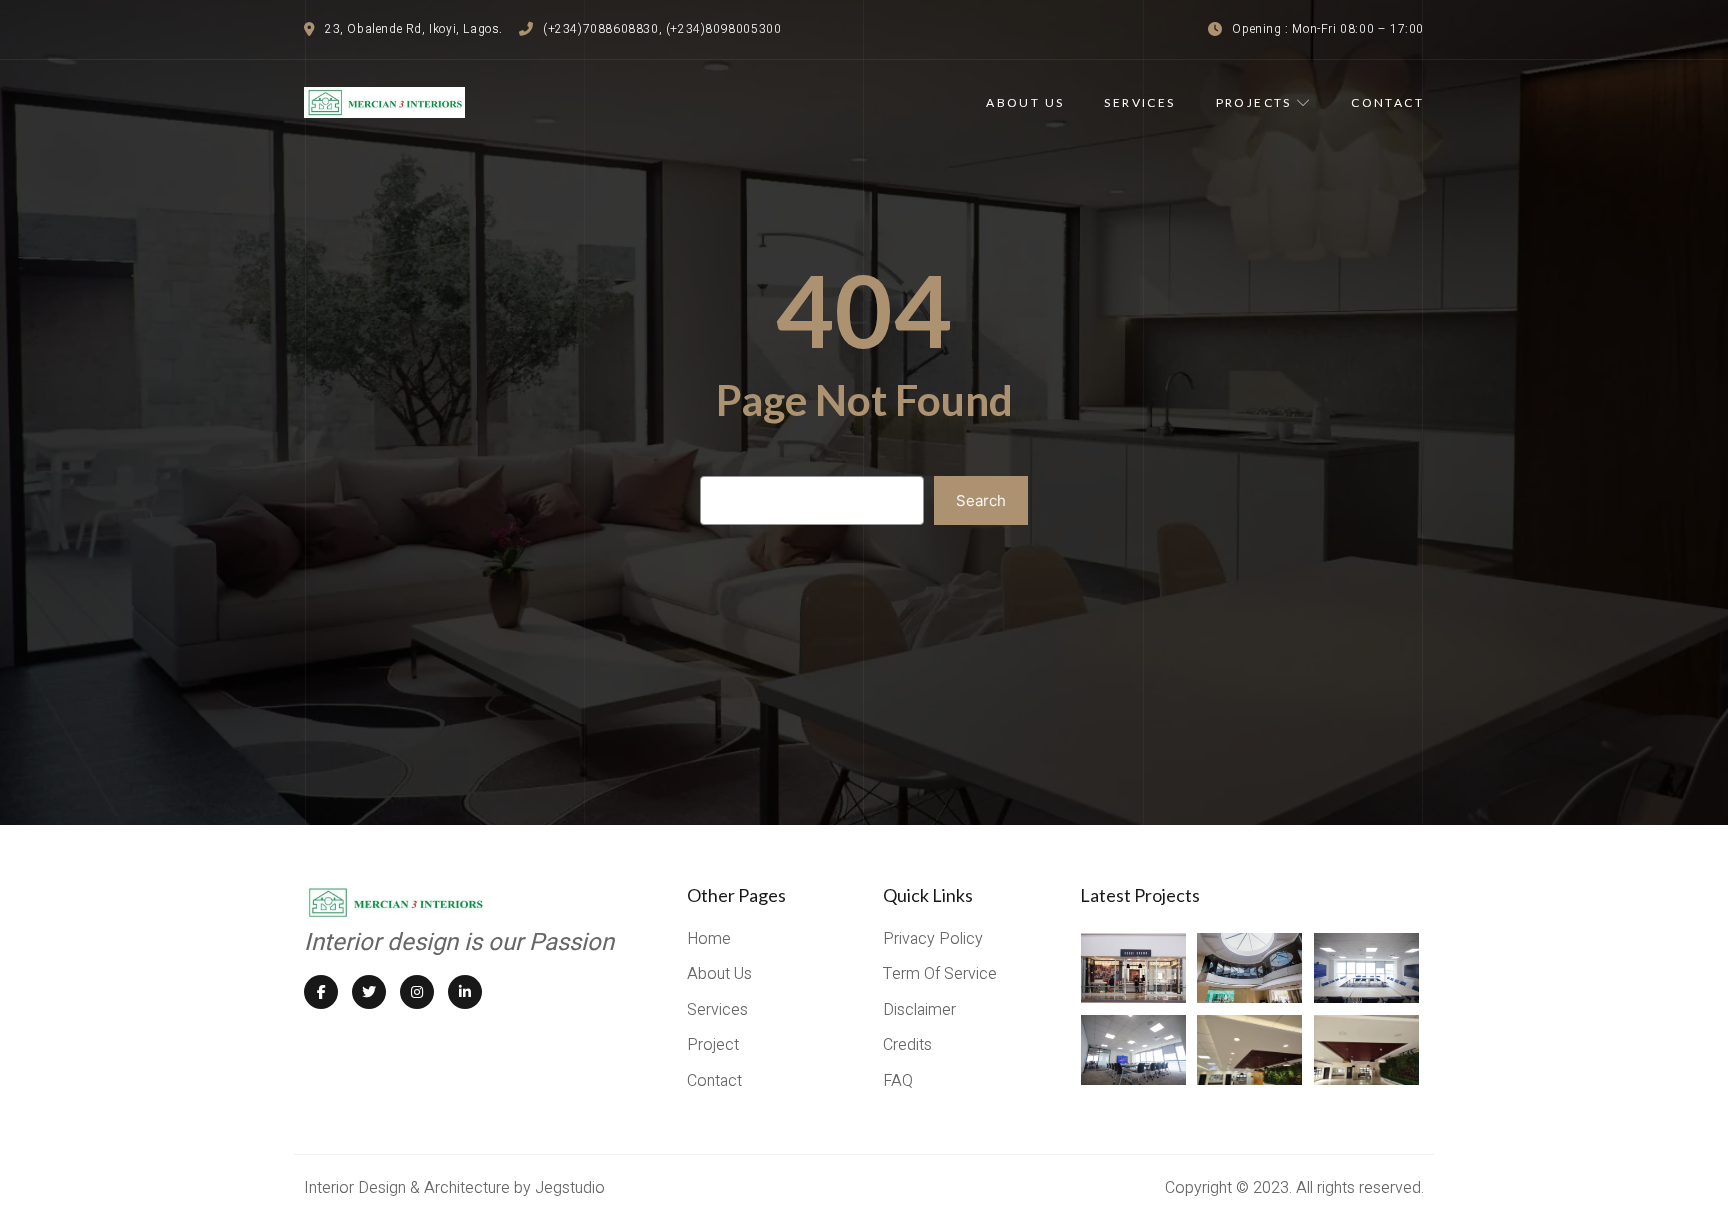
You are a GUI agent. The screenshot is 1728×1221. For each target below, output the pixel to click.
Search (981, 500)
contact (1387, 102)
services (1139, 102)
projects (1254, 102)
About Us (1025, 102)
